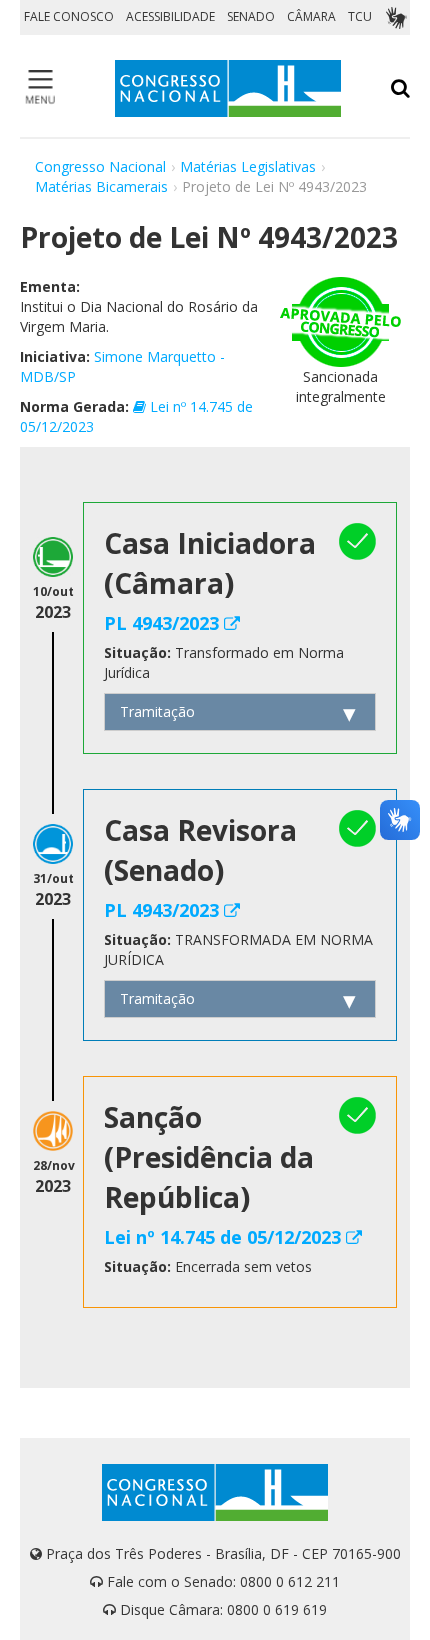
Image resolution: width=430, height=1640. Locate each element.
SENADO (251, 16)
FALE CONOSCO (69, 16)
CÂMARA (311, 16)
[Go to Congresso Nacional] (228, 88)
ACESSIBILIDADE (170, 16)
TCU (360, 16)
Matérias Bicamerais (101, 186)
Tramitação (157, 711)
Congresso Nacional (100, 166)
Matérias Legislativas (248, 166)
